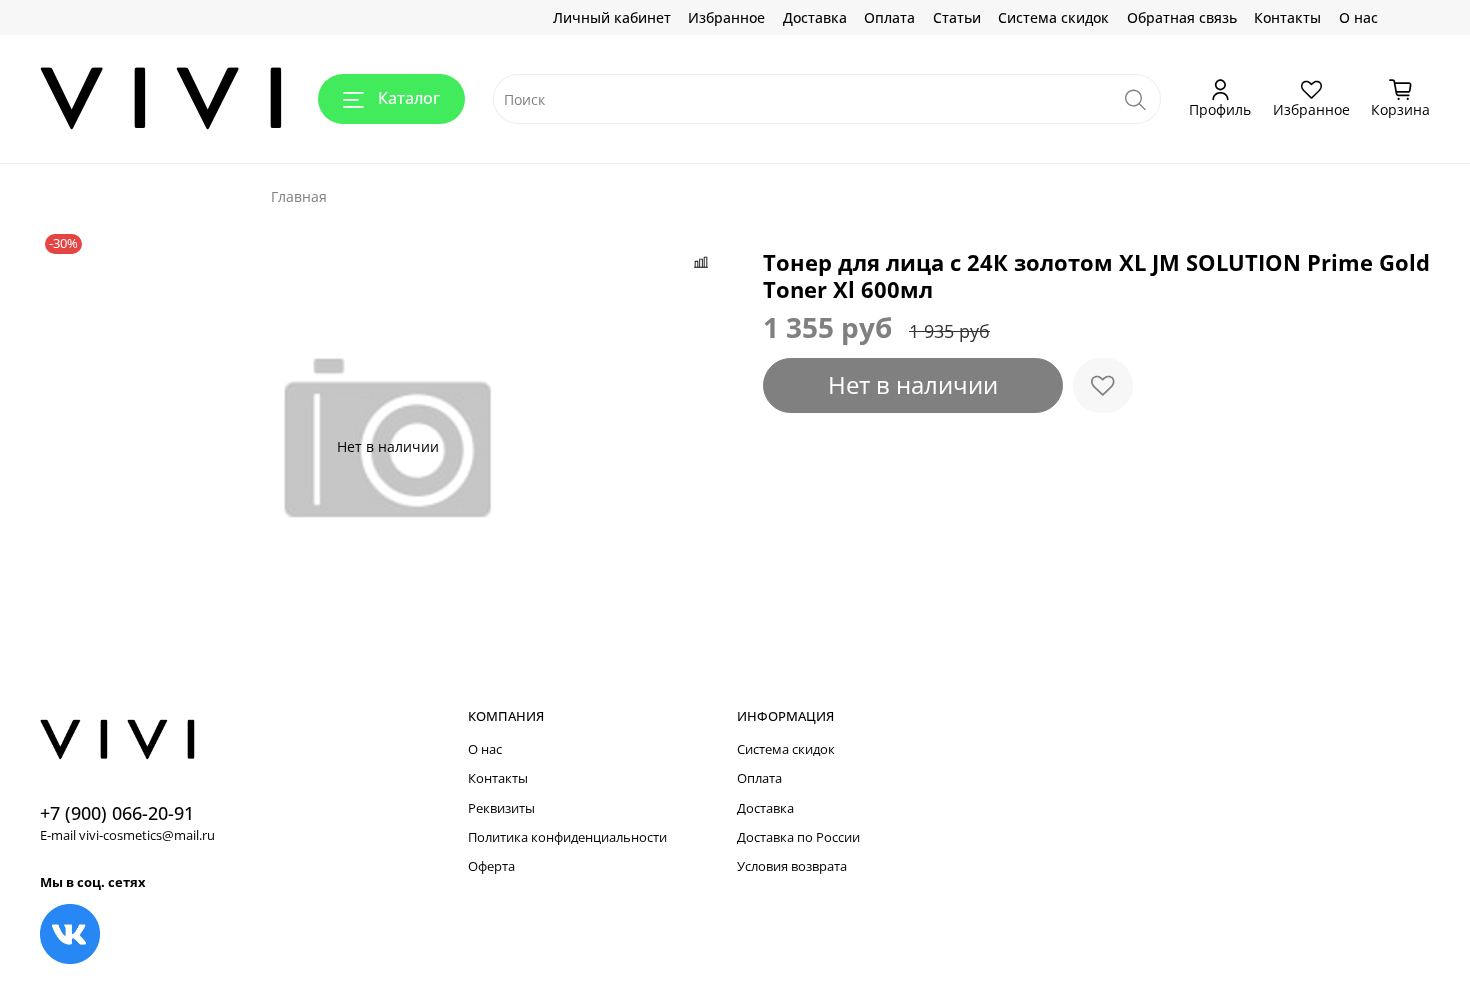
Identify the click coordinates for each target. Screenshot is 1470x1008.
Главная (299, 196)
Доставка (815, 17)
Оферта (491, 866)
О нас (1358, 17)
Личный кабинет (612, 17)
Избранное (726, 17)
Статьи (957, 17)
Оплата (889, 17)
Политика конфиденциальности (567, 837)
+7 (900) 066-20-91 (117, 813)
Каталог (409, 98)
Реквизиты (501, 808)
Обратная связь (1182, 17)
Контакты (1287, 17)
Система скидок (1053, 17)
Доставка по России (798, 837)
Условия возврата (792, 866)
